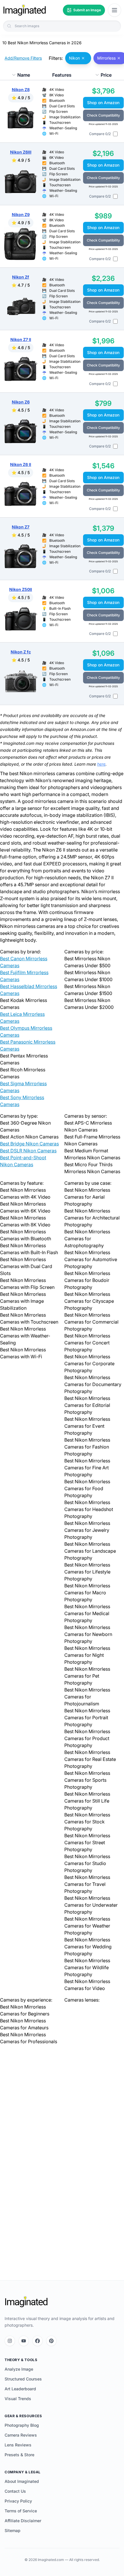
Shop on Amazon (103, 103)
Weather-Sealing (63, 128)
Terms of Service (21, 2511)
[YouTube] (24, 2341)
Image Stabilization (65, 117)
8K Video (57, 95)
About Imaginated (22, 2481)
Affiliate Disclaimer (23, 2521)
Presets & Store (19, 2455)
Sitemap (13, 2530)
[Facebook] (37, 2341)
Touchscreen (60, 122)
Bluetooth (57, 101)
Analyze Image (19, 2369)
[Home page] (25, 10)
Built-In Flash (60, 608)
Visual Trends (18, 2399)
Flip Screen (59, 112)
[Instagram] (10, 2341)
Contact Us (15, 2491)
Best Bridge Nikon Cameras (29, 1144)
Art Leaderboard (20, 2389)
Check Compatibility (103, 115)
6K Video (57, 157)
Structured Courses (23, 2379)
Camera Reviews (21, 2435)
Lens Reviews (18, 2445)
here (101, 764)
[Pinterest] (51, 2341)
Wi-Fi (54, 133)
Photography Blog (22, 2425)
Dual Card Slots (62, 106)
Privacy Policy (18, 2501)
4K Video (57, 90)
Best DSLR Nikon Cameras (28, 1151)
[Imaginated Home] (26, 2302)
